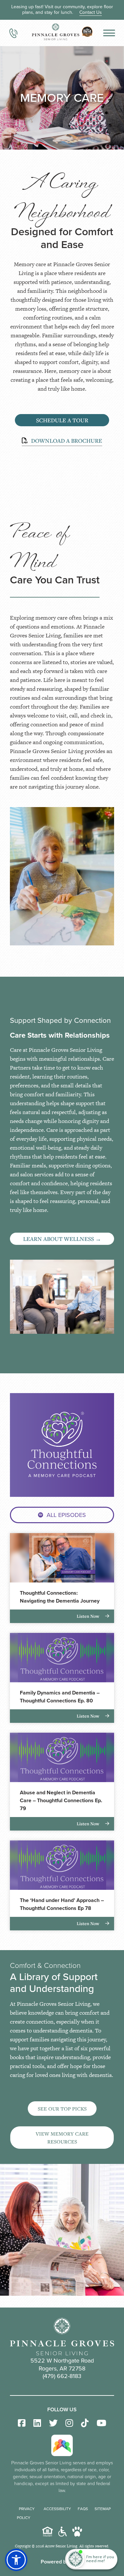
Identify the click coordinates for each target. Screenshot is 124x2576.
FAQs (83, 2509)
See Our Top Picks (62, 2109)
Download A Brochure (66, 441)
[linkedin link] (37, 2423)
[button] (16, 2560)
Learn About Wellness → (62, 1239)
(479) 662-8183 (62, 2376)
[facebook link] (22, 2423)
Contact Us (91, 12)
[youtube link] (101, 2423)
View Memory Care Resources (62, 2138)
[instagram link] (69, 2423)
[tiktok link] (85, 2423)
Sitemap (103, 2509)
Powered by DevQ (62, 2562)
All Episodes (66, 1515)
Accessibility (57, 2509)
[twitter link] (53, 2423)
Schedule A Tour (62, 420)
